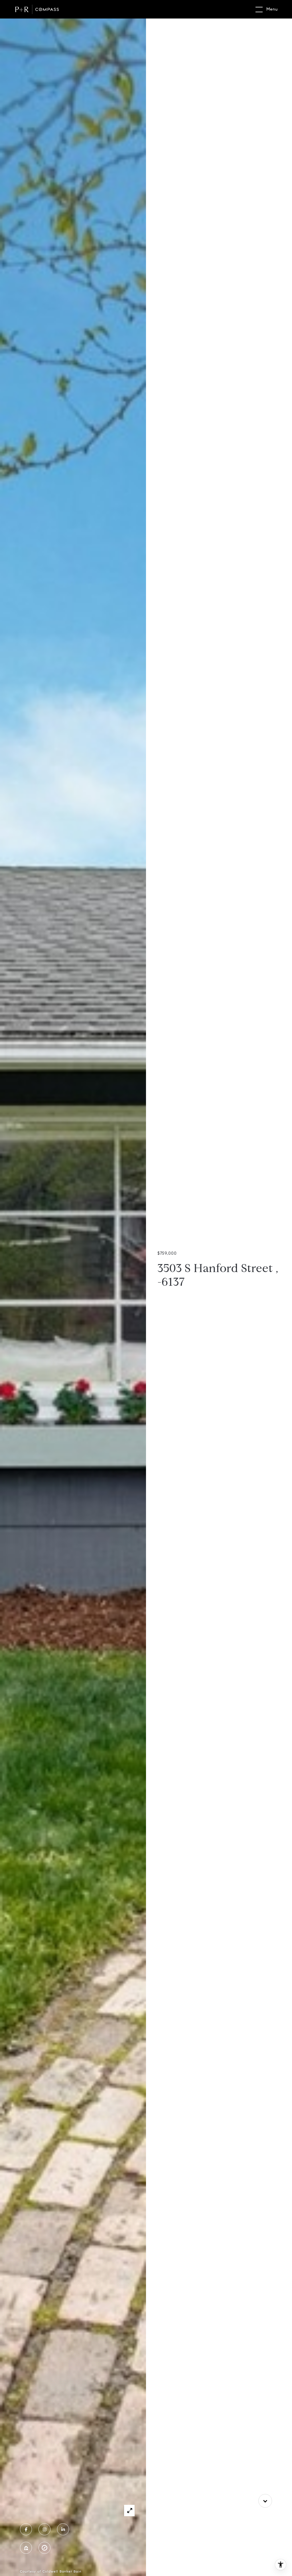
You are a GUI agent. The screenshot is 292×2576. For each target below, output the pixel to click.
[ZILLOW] (26, 2548)
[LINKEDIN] (63, 2529)
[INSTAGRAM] (44, 2529)
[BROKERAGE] (44, 2548)
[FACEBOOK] (26, 2529)
